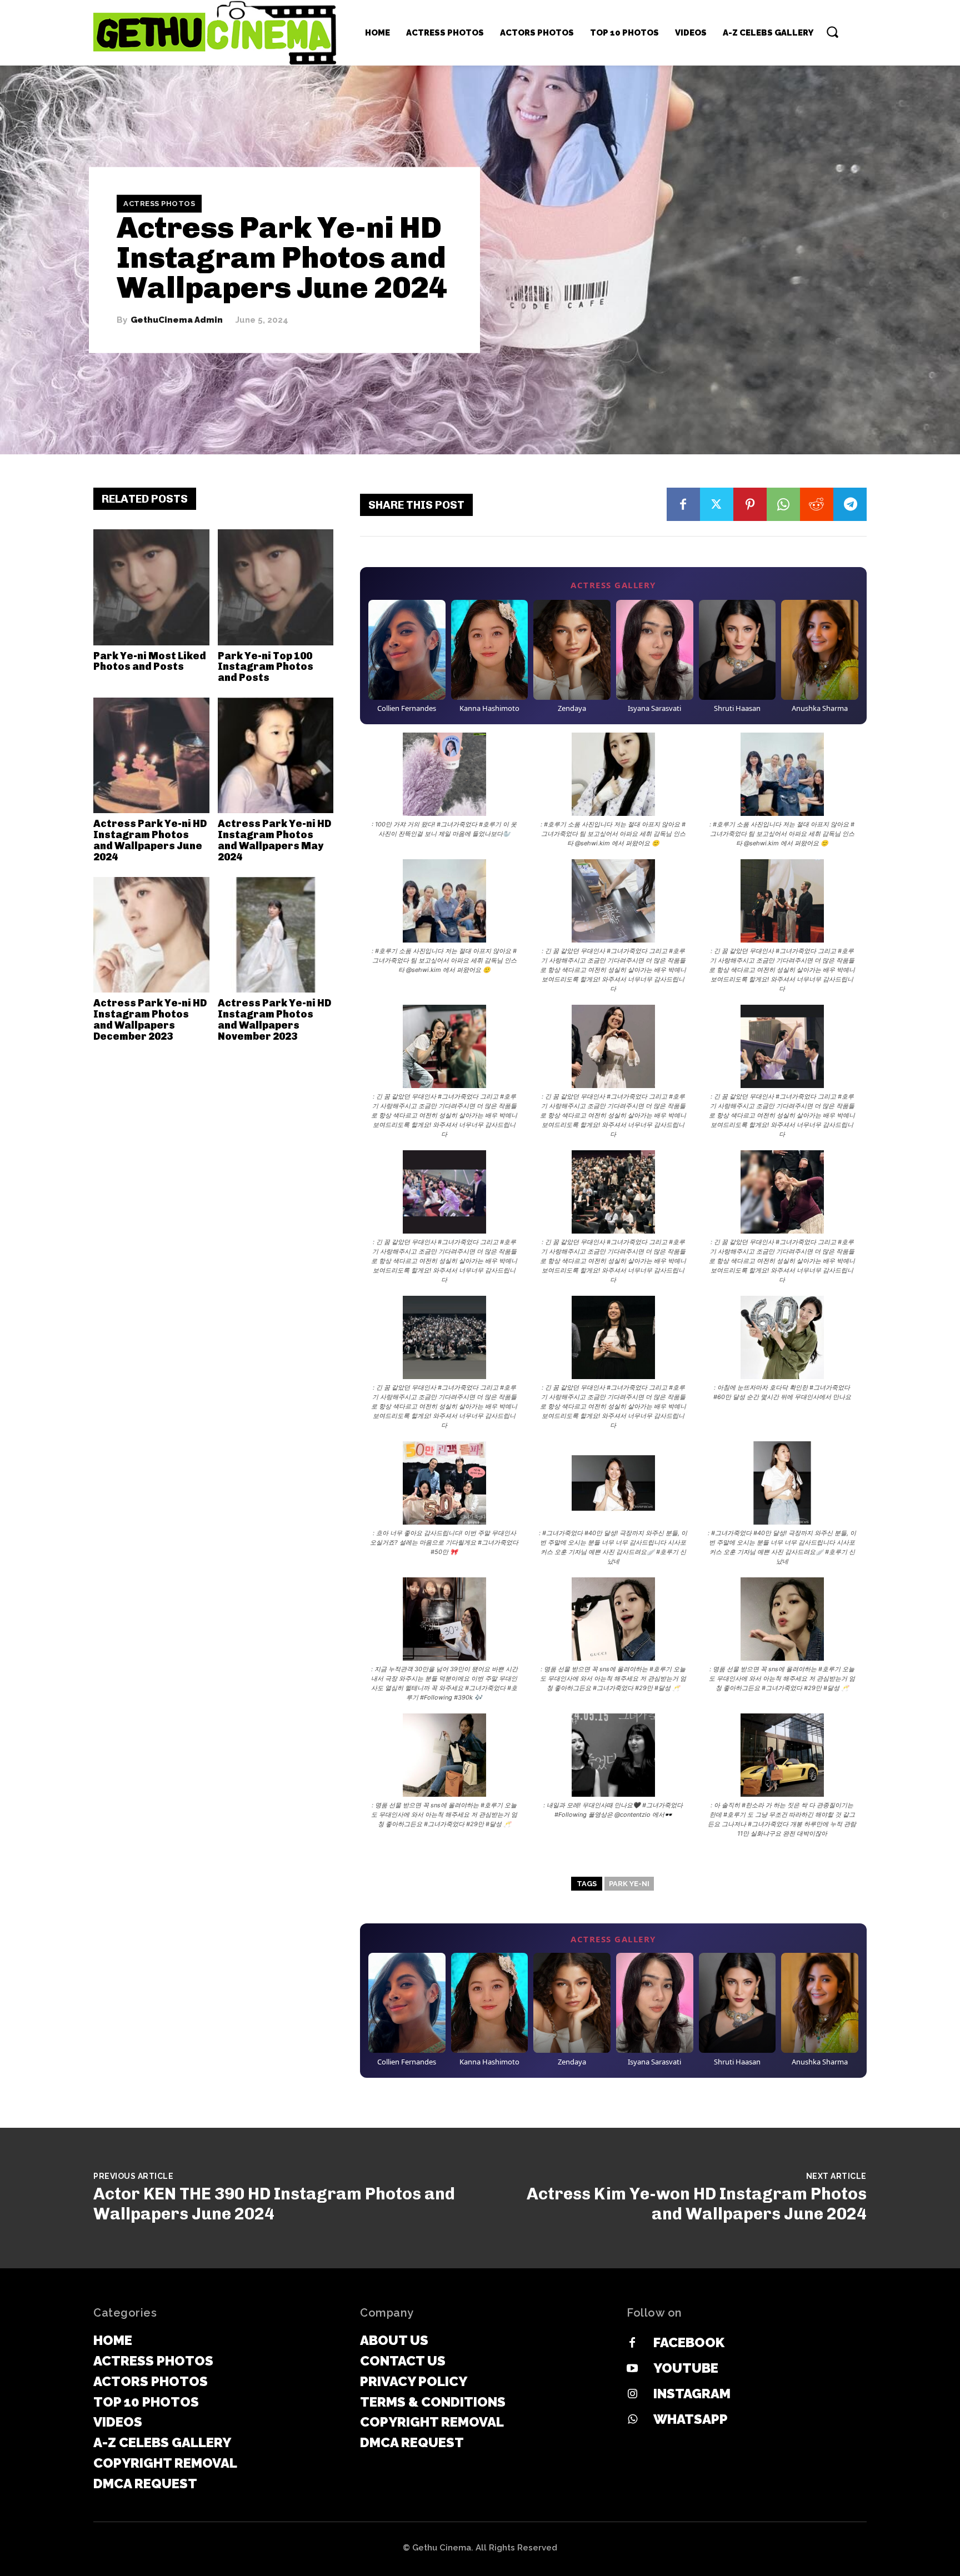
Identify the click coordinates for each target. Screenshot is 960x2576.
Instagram (692, 2394)
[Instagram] (632, 2394)
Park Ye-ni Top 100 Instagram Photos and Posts (266, 667)
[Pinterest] (750, 504)
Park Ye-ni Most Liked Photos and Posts (150, 661)
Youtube (686, 2368)
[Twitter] (717, 504)
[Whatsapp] (632, 2420)
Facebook (689, 2342)
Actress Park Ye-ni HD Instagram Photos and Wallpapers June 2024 (150, 840)
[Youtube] (632, 2369)
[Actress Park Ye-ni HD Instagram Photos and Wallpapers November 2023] (276, 935)
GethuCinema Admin (177, 320)
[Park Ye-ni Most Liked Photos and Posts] (151, 587)
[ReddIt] (817, 504)
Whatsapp (691, 2419)
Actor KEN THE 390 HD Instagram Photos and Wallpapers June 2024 (274, 2204)
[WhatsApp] (783, 504)
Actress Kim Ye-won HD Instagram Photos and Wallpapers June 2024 (697, 2204)
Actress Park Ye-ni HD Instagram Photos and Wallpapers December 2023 (150, 1019)
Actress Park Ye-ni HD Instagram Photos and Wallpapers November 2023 (274, 1019)
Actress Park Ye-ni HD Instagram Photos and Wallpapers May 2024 (274, 840)
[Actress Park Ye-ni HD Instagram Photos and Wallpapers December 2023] (151, 935)
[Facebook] (683, 504)
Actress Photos (159, 204)
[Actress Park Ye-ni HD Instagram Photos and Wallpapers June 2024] (151, 756)
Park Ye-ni (629, 1884)
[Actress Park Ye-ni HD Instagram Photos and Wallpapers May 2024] (276, 756)
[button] (832, 32)
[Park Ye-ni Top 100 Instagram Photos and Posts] (276, 587)
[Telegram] (850, 504)
